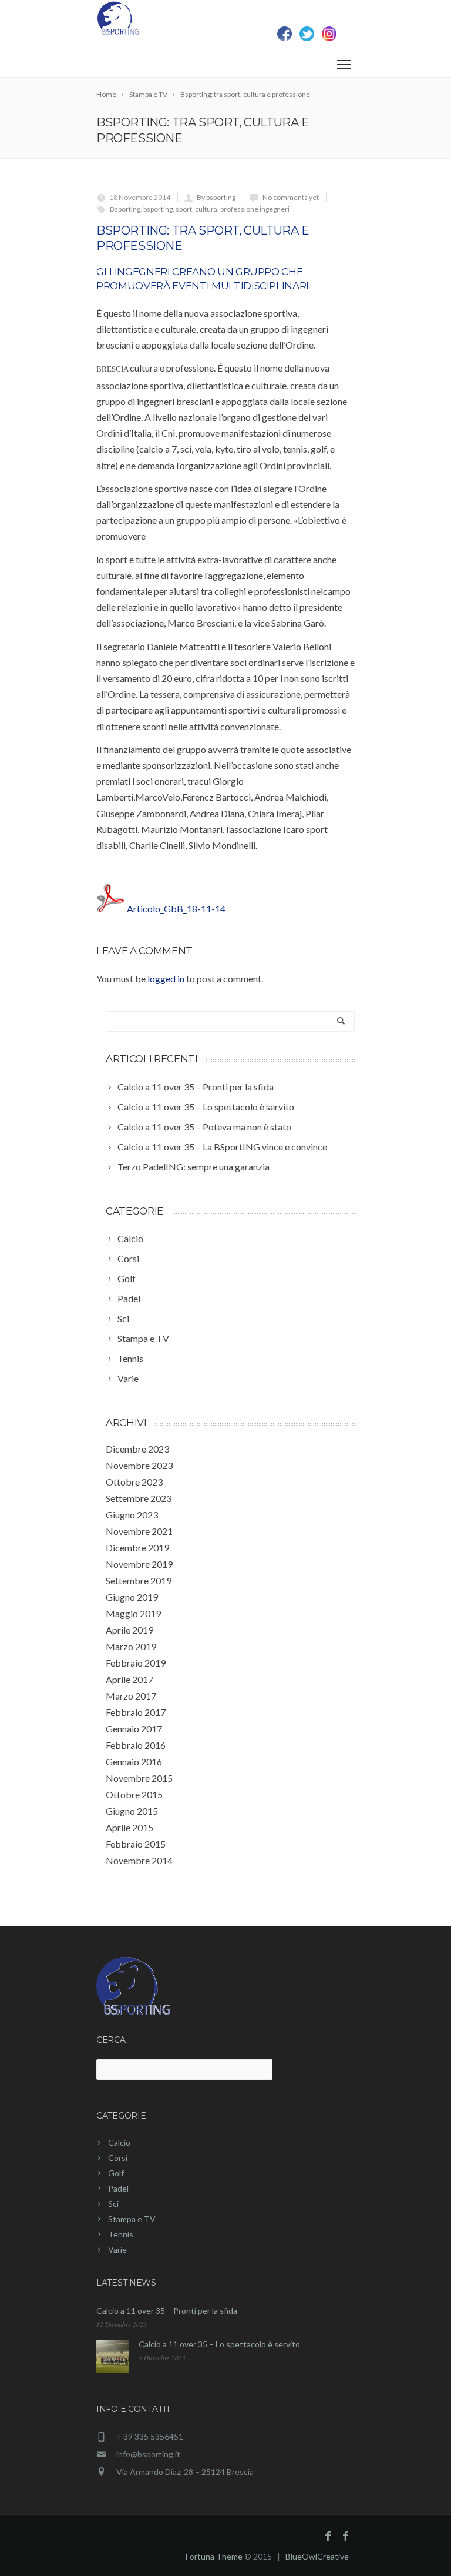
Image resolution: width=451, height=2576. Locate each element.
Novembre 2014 (139, 1860)
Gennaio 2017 (134, 1729)
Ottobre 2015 (134, 1794)
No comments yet (291, 197)
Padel (118, 2188)
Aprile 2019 (129, 1630)
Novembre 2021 (139, 1531)
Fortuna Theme (214, 2556)
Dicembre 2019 (137, 1548)
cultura (206, 209)
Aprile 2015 (129, 1827)
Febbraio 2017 (136, 1712)
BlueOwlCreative (317, 2556)
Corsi (118, 2158)
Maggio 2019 (133, 1613)
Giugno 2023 (132, 1515)
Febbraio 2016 (136, 1745)
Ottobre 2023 (134, 1482)
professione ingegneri (255, 209)
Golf (116, 2173)
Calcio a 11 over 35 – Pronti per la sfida (167, 2311)
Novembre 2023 (139, 1465)
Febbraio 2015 (136, 1844)
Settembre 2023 (139, 1498)
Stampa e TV (132, 2219)
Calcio (119, 2142)
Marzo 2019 (131, 1646)
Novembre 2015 (139, 1778)
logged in (166, 978)
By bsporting (216, 197)
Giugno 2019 (132, 1597)
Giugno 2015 (132, 1811)
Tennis (121, 2234)
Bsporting (125, 209)
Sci (113, 2204)
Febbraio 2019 (136, 1663)
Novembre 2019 (139, 1564)
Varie (117, 2249)
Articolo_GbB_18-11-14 (176, 909)
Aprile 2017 (129, 1679)
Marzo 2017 (131, 1696)
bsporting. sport (168, 209)
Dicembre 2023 (137, 1449)
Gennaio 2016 (134, 1762)
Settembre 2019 (139, 1580)
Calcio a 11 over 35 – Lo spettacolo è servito (219, 2344)
